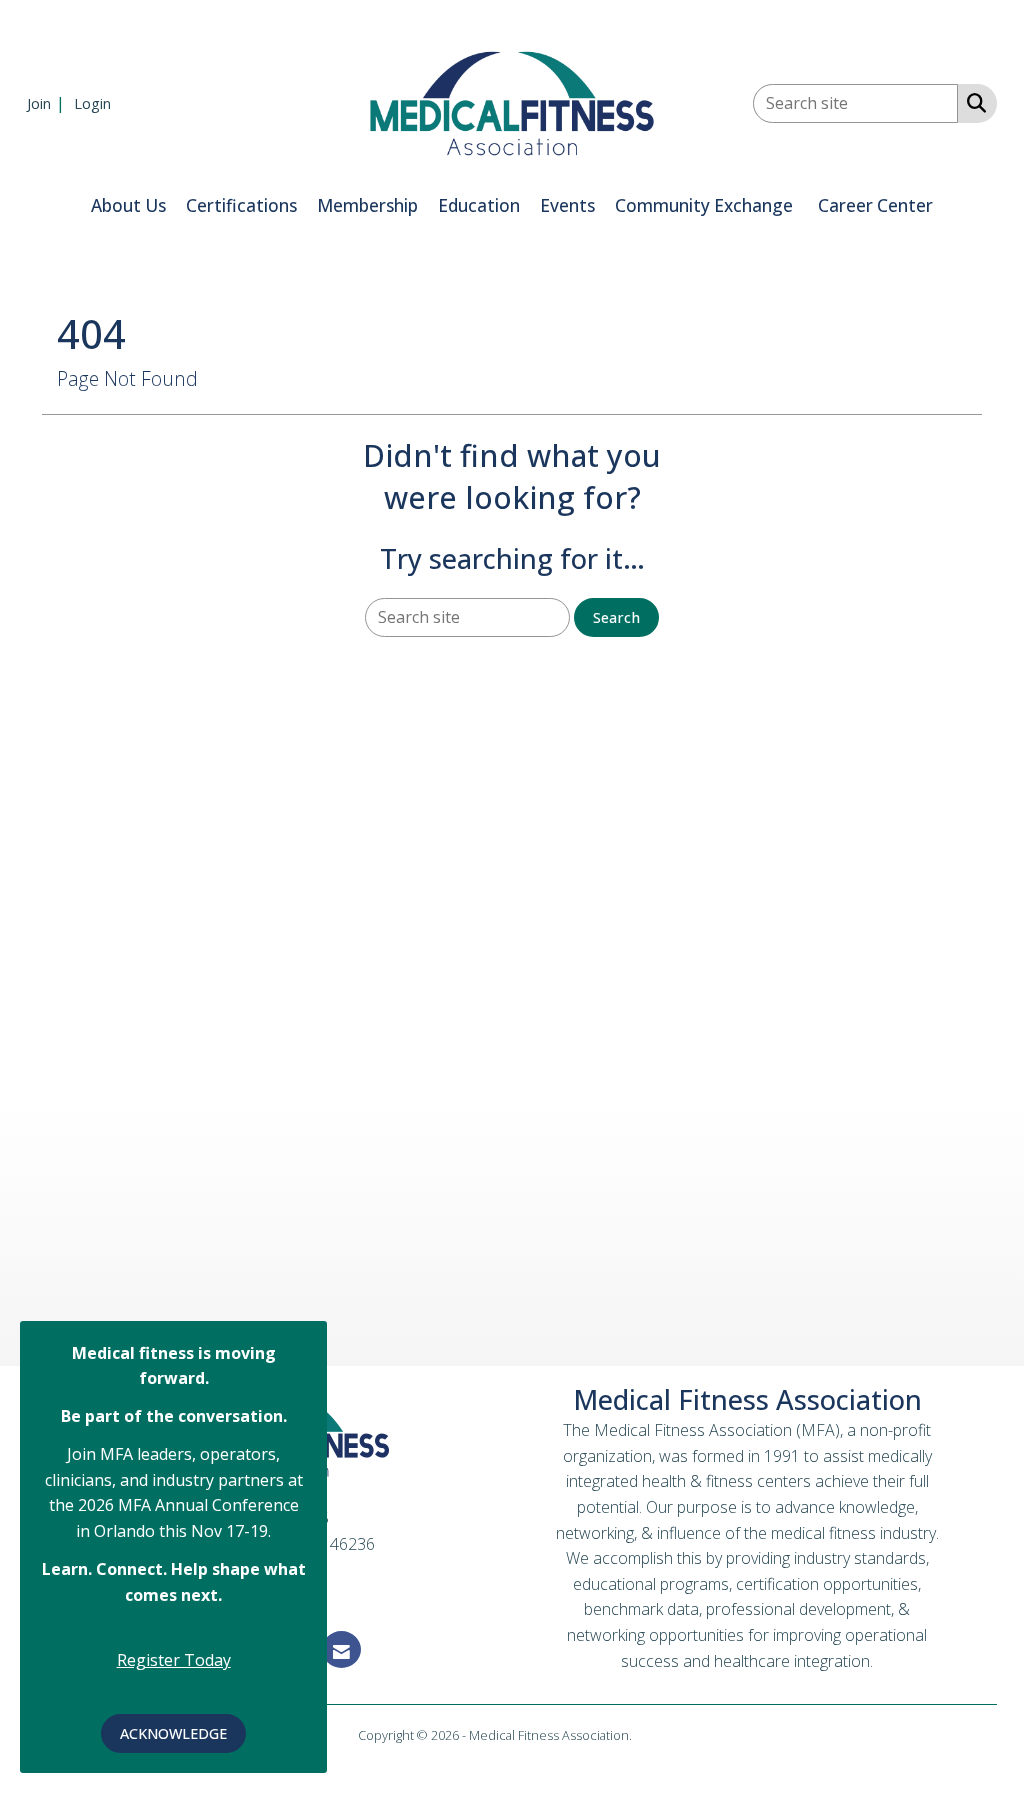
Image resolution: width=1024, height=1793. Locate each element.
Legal (650, 1735)
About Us (128, 205)
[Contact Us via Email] (341, 1649)
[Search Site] (972, 102)
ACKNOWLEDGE (173, 1733)
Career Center (875, 205)
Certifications (241, 205)
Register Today (174, 1660)
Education (479, 205)
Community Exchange (704, 205)
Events (567, 205)
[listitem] (48, 103)
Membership (367, 205)
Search (616, 617)
